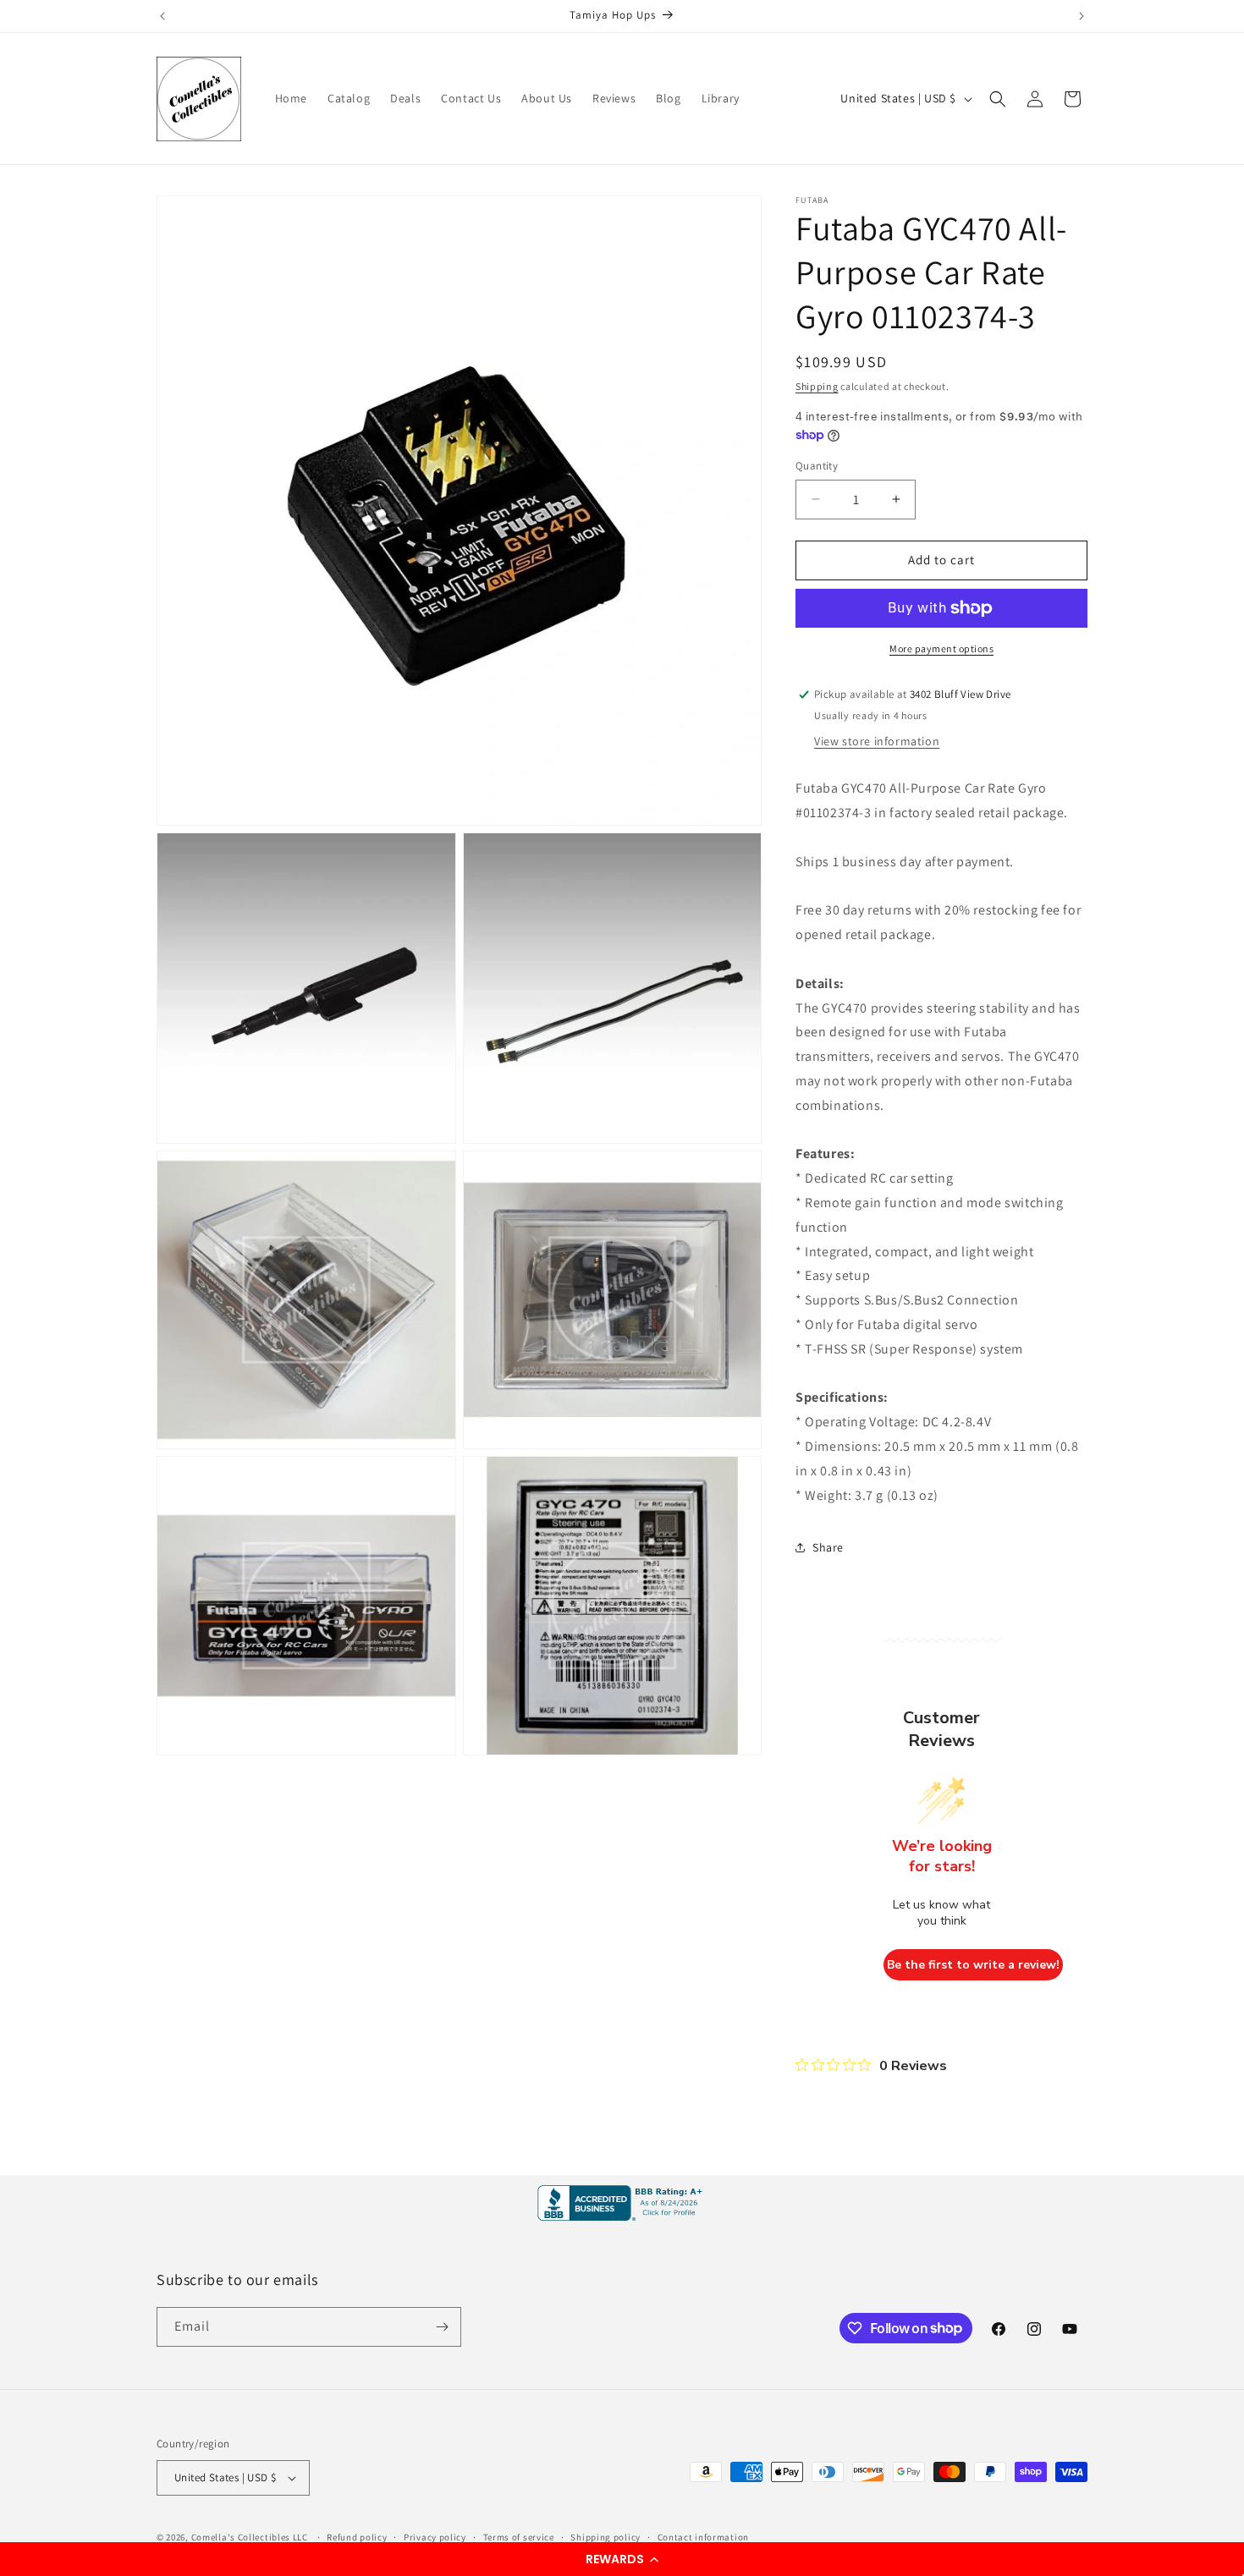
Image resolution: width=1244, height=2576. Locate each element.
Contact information (703, 2537)
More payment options (941, 648)
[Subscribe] (442, 2327)
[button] (622, 2559)
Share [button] (828, 1547)
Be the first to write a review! (973, 1965)
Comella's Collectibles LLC (250, 2537)
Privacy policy (435, 2537)
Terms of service (519, 2537)
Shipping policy (605, 2537)
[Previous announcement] (162, 16)
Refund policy (357, 2537)
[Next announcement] (1082, 16)
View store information (877, 741)
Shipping (817, 386)
